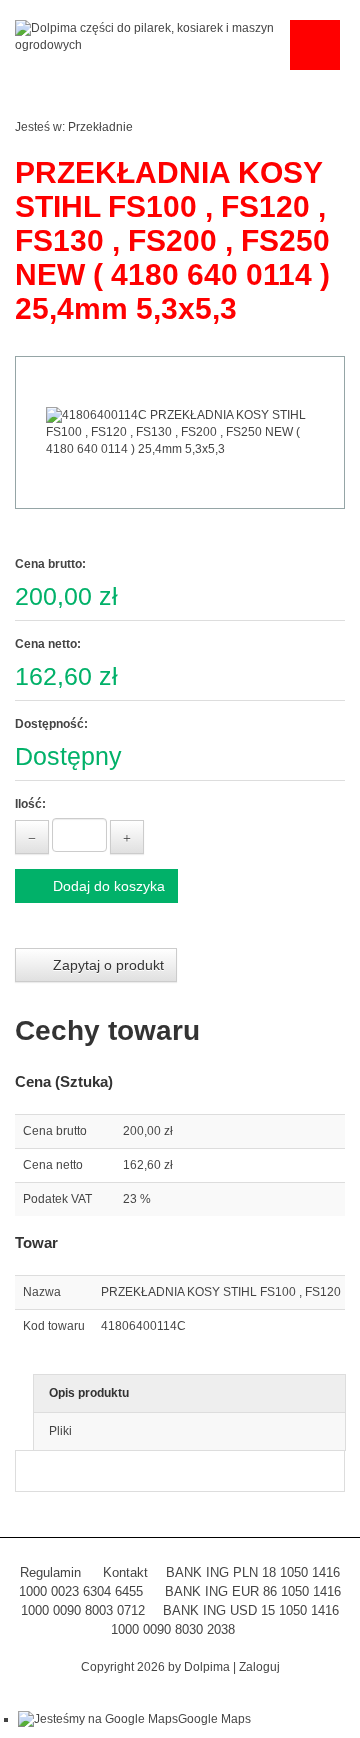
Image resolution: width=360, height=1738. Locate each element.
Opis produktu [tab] (89, 1393)
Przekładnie (100, 127)
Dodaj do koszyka (107, 886)
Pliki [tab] (60, 1431)
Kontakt (125, 1572)
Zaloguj (259, 1667)
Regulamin (50, 1572)
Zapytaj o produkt (106, 965)
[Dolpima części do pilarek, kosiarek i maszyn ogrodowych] (147, 36)
